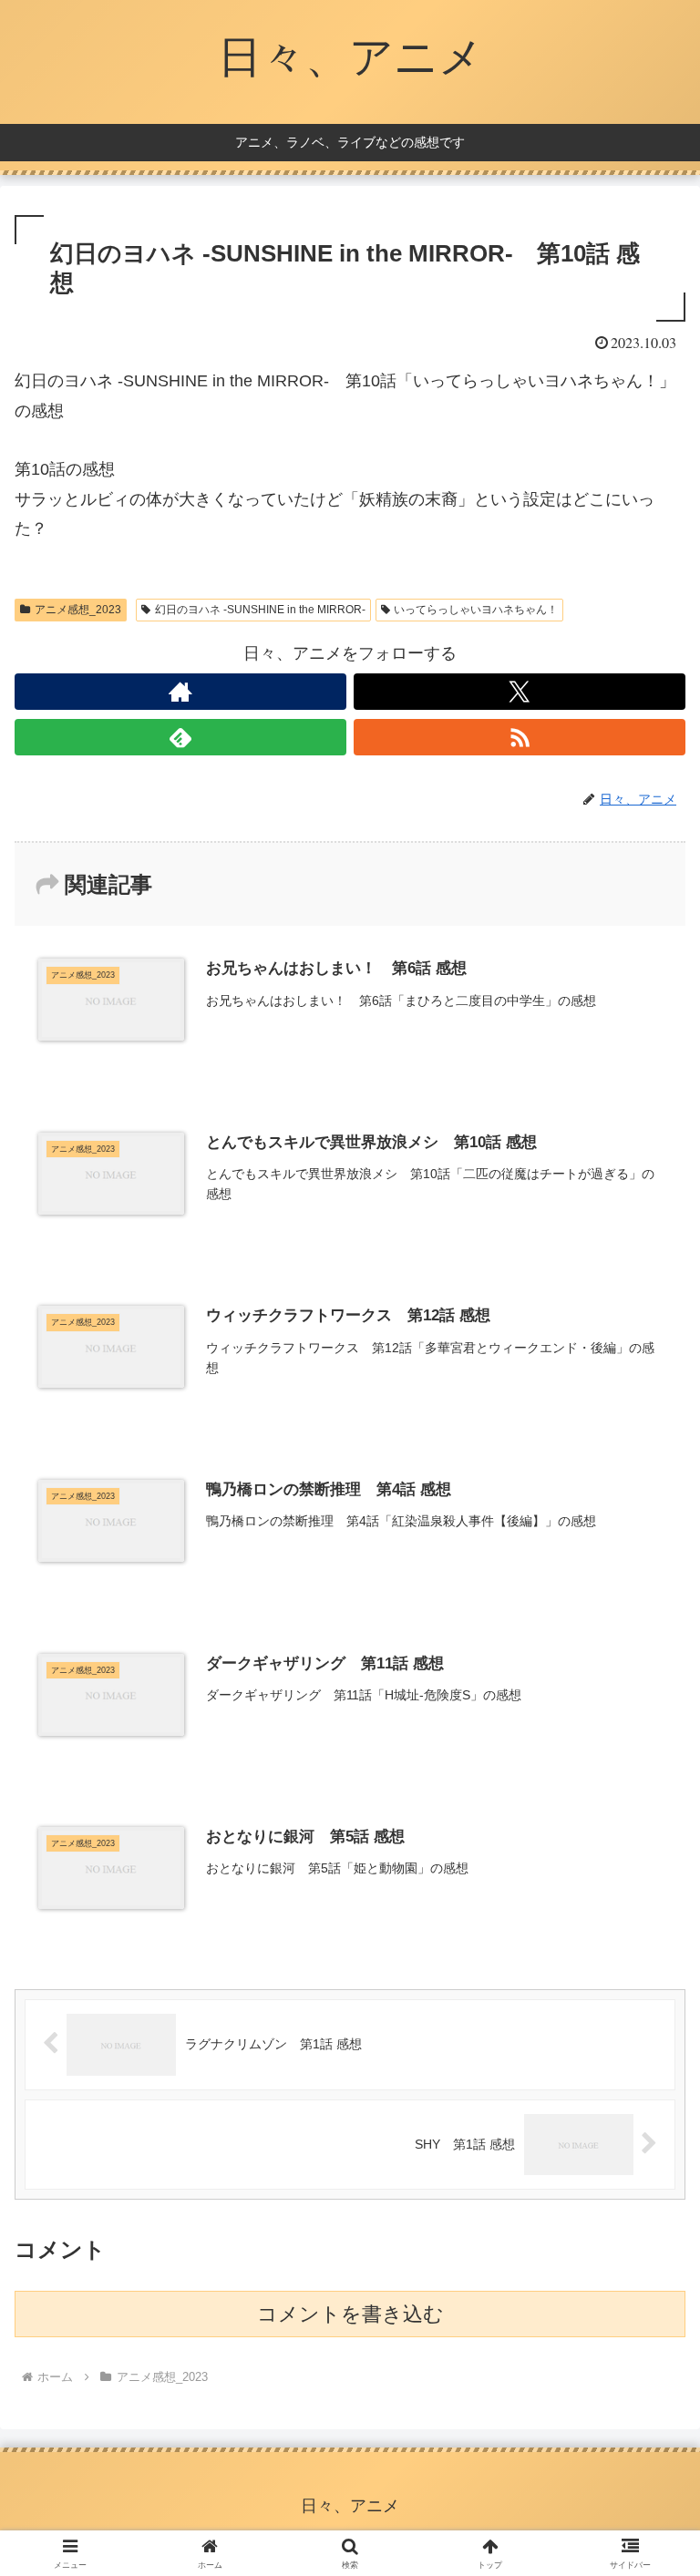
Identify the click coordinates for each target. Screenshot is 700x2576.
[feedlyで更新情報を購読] (180, 737)
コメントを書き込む (350, 2314)
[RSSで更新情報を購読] (520, 737)
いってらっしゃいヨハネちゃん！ (476, 610)
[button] (647, 2378)
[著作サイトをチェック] (180, 692)
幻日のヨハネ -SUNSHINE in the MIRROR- (260, 610)
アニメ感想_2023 (78, 610)
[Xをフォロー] (520, 692)
